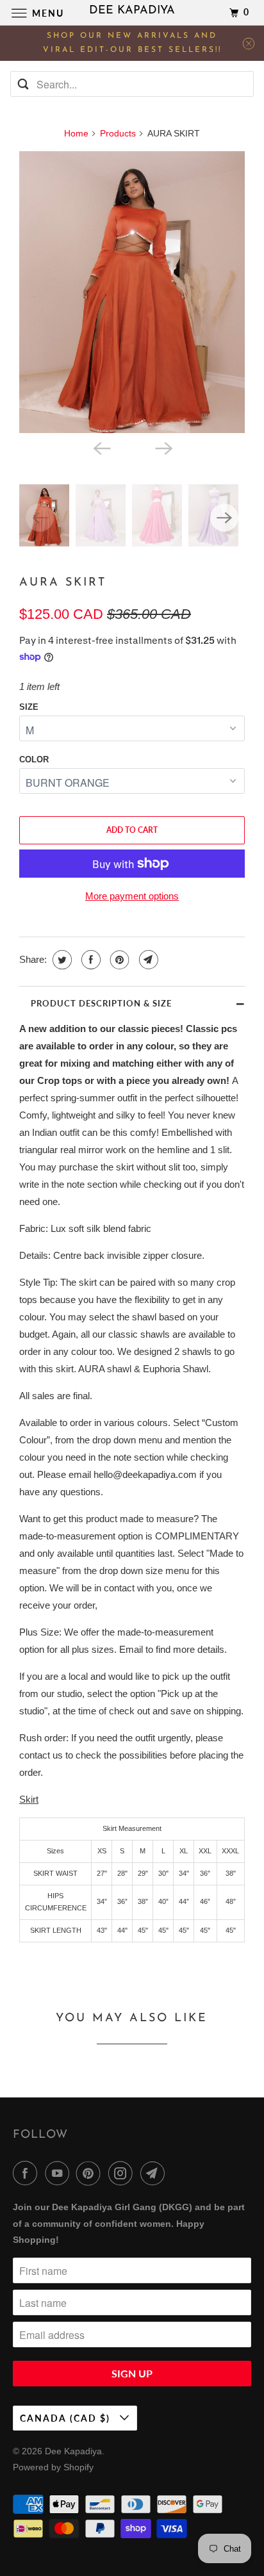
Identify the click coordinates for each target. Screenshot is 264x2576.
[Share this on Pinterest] (118, 960)
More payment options (132, 896)
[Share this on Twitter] (61, 960)
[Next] (163, 447)
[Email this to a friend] (147, 960)
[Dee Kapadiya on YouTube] (60, 2173)
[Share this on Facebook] (89, 960)
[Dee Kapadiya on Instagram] (123, 2173)
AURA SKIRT (63, 583)
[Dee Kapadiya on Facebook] (28, 2173)
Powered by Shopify (53, 2467)
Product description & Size (101, 1003)
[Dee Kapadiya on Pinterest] (91, 2173)
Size (29, 707)
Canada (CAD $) (67, 2418)
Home (76, 133)
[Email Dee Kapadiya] (155, 2173)
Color (34, 759)
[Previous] (101, 447)
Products (118, 133)
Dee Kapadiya (73, 2451)
